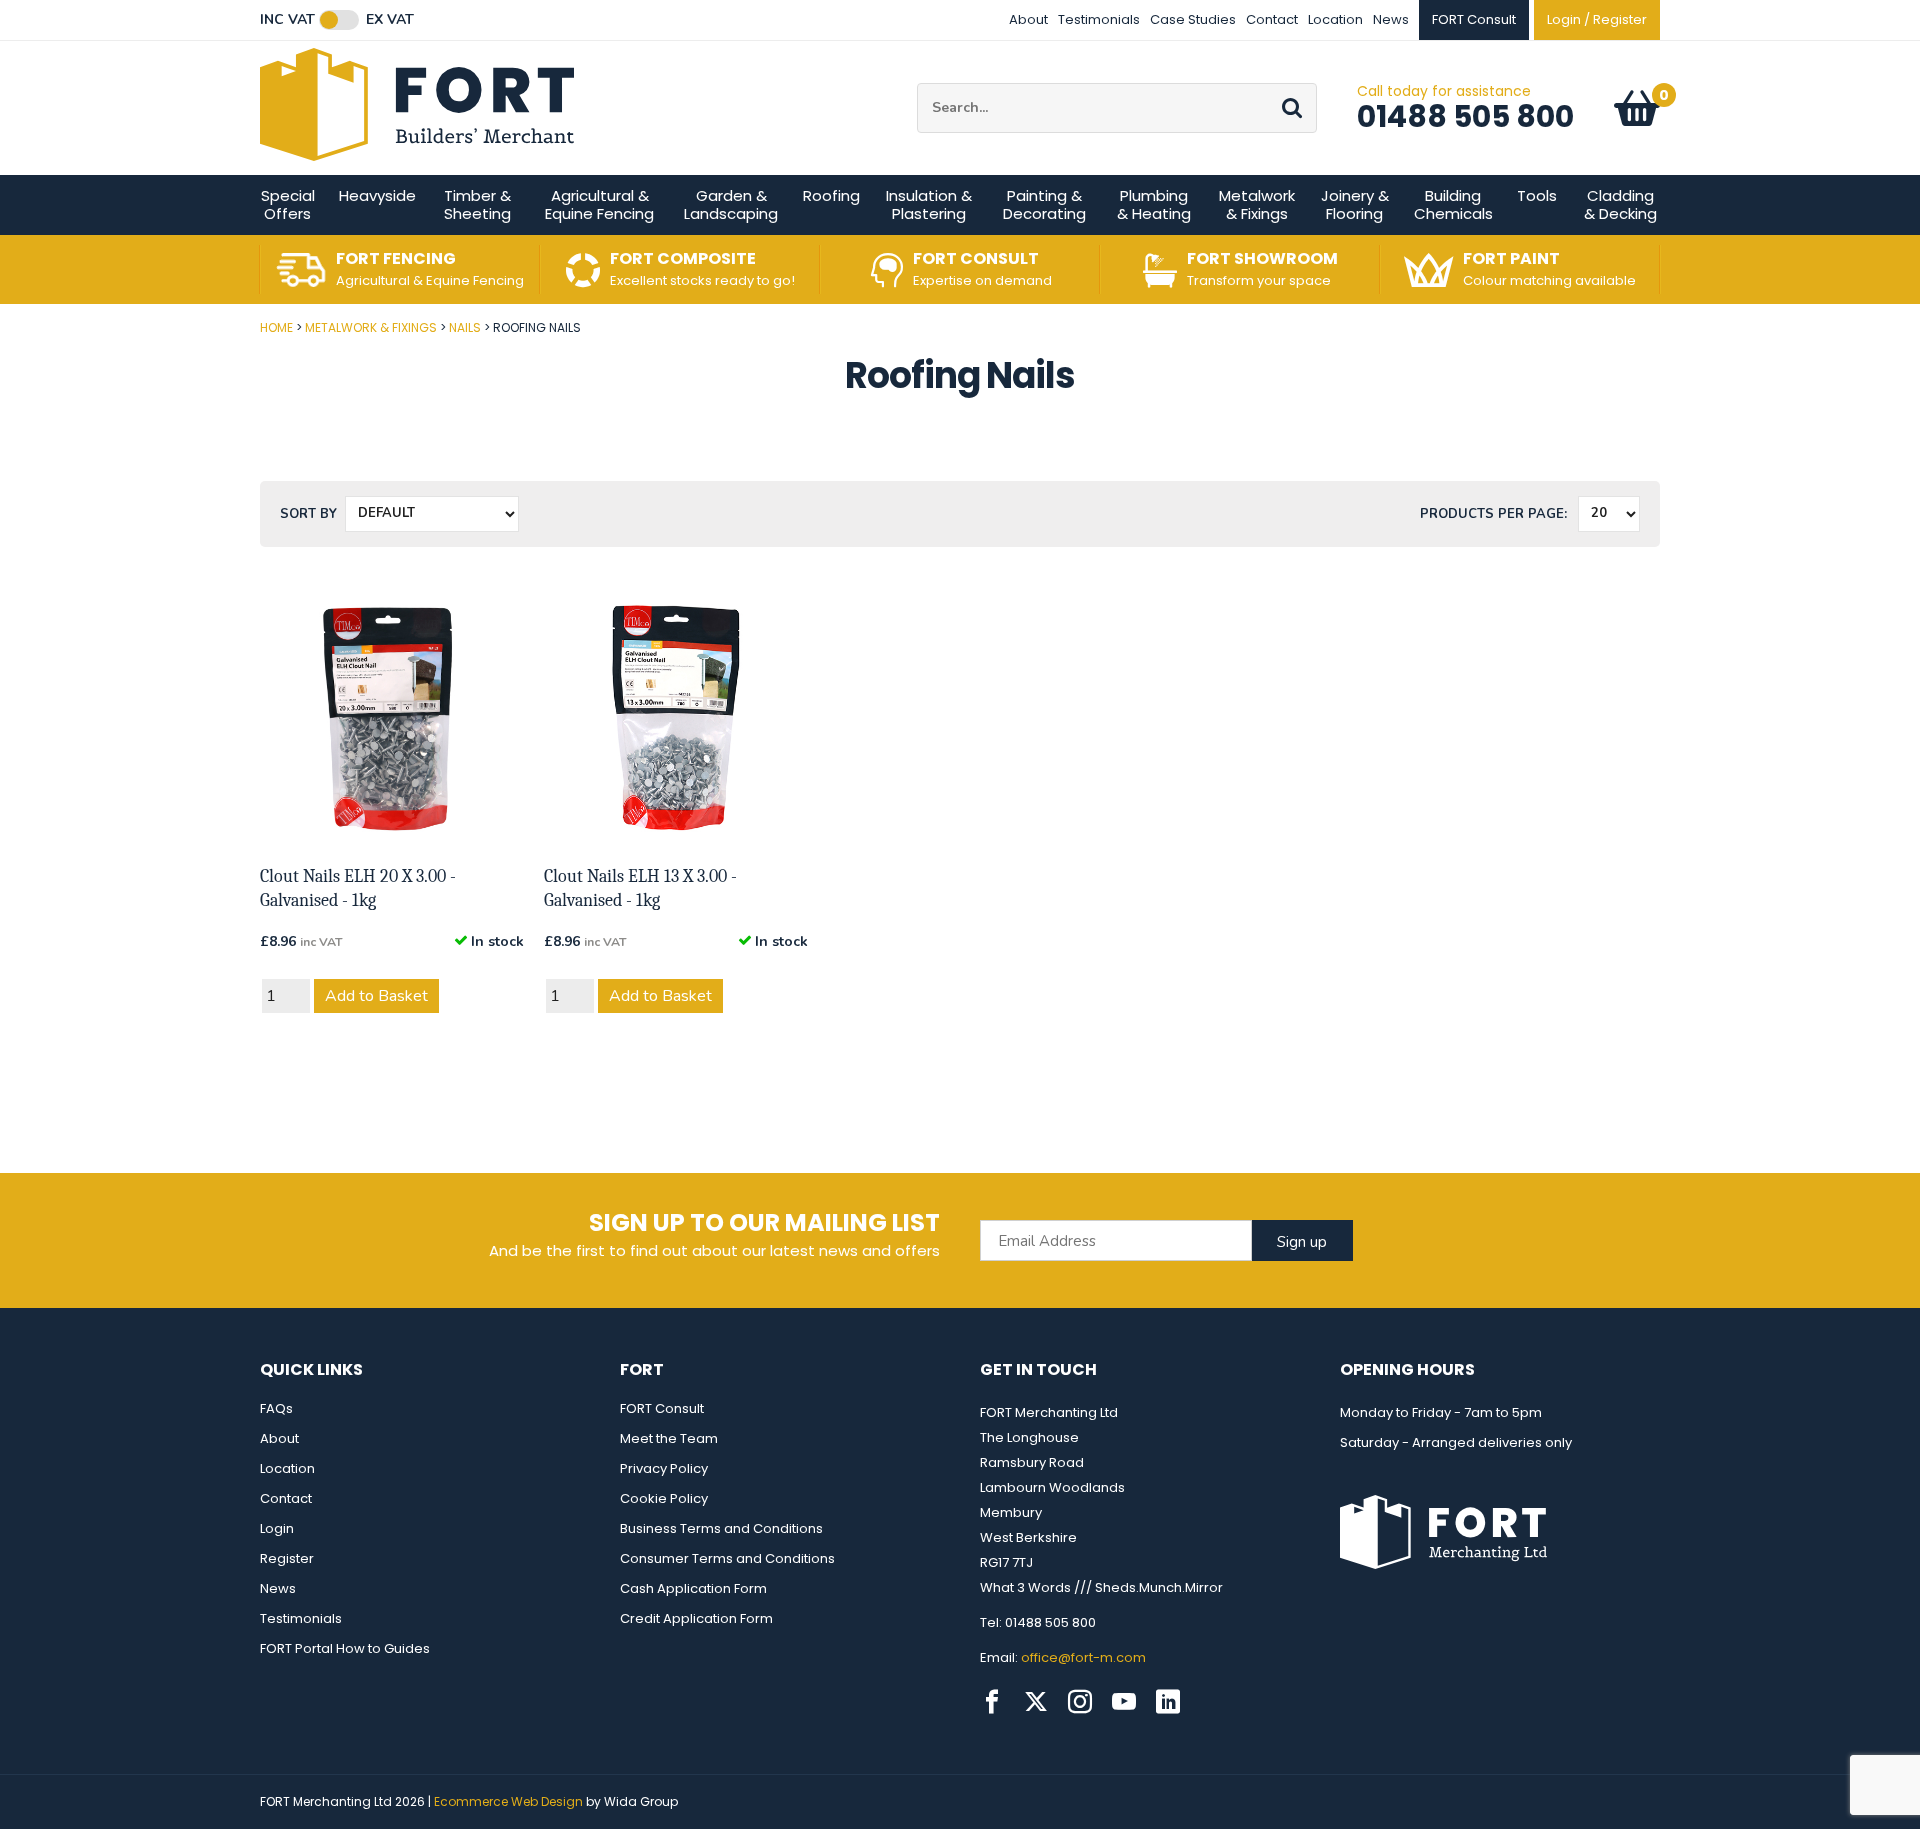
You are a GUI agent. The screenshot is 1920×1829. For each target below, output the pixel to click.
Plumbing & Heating (1154, 204)
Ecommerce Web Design (508, 1801)
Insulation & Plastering (929, 204)
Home (276, 327)
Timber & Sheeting (477, 204)
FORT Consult (662, 1408)
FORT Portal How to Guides (345, 1648)
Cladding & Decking (1620, 204)
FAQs (276, 1408)
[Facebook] (992, 1702)
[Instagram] (1080, 1702)
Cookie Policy (664, 1498)
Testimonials (1099, 19)
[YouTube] (1124, 1702)
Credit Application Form (696, 1618)
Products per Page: (1493, 514)
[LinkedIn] (1168, 1702)
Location (1335, 19)
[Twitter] (1036, 1702)
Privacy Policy (664, 1468)
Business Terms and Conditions (721, 1528)
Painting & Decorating (1044, 204)
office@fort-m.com (1083, 1657)
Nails (465, 327)
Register (287, 1558)
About (1028, 19)
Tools (1537, 195)
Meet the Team (669, 1438)
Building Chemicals (1453, 204)
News (1391, 19)
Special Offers (288, 204)
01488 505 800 (1465, 116)
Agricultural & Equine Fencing (599, 204)
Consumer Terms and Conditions (727, 1558)
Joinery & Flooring (1355, 204)
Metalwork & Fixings (1257, 204)
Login (277, 1528)
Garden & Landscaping (731, 204)
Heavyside (377, 195)
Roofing (831, 195)
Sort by (308, 514)
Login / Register (1597, 19)
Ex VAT (390, 20)
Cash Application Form (693, 1588)
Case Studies (1193, 19)
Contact (1272, 19)
